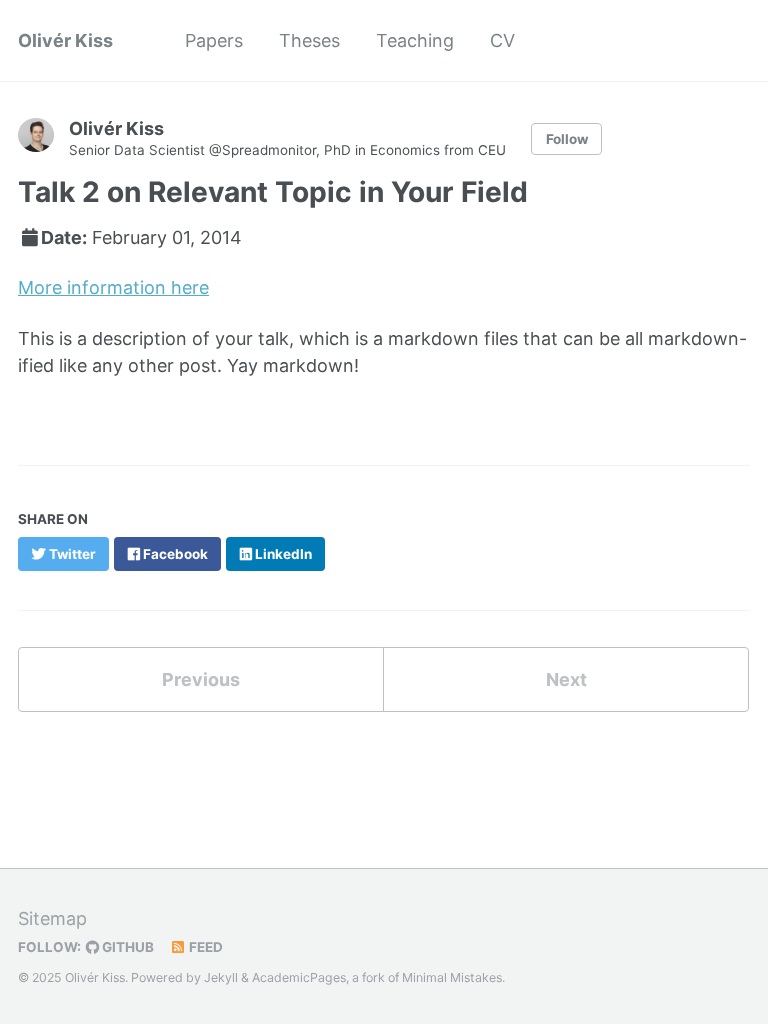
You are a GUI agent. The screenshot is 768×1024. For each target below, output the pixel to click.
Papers (214, 40)
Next (566, 679)
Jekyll (221, 977)
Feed (204, 947)
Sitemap (52, 918)
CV (502, 40)
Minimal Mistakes (452, 977)
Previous (201, 679)
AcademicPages (299, 977)
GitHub (126, 947)
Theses (309, 40)
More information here (113, 287)
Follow (567, 139)
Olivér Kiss (65, 40)
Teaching (415, 40)
